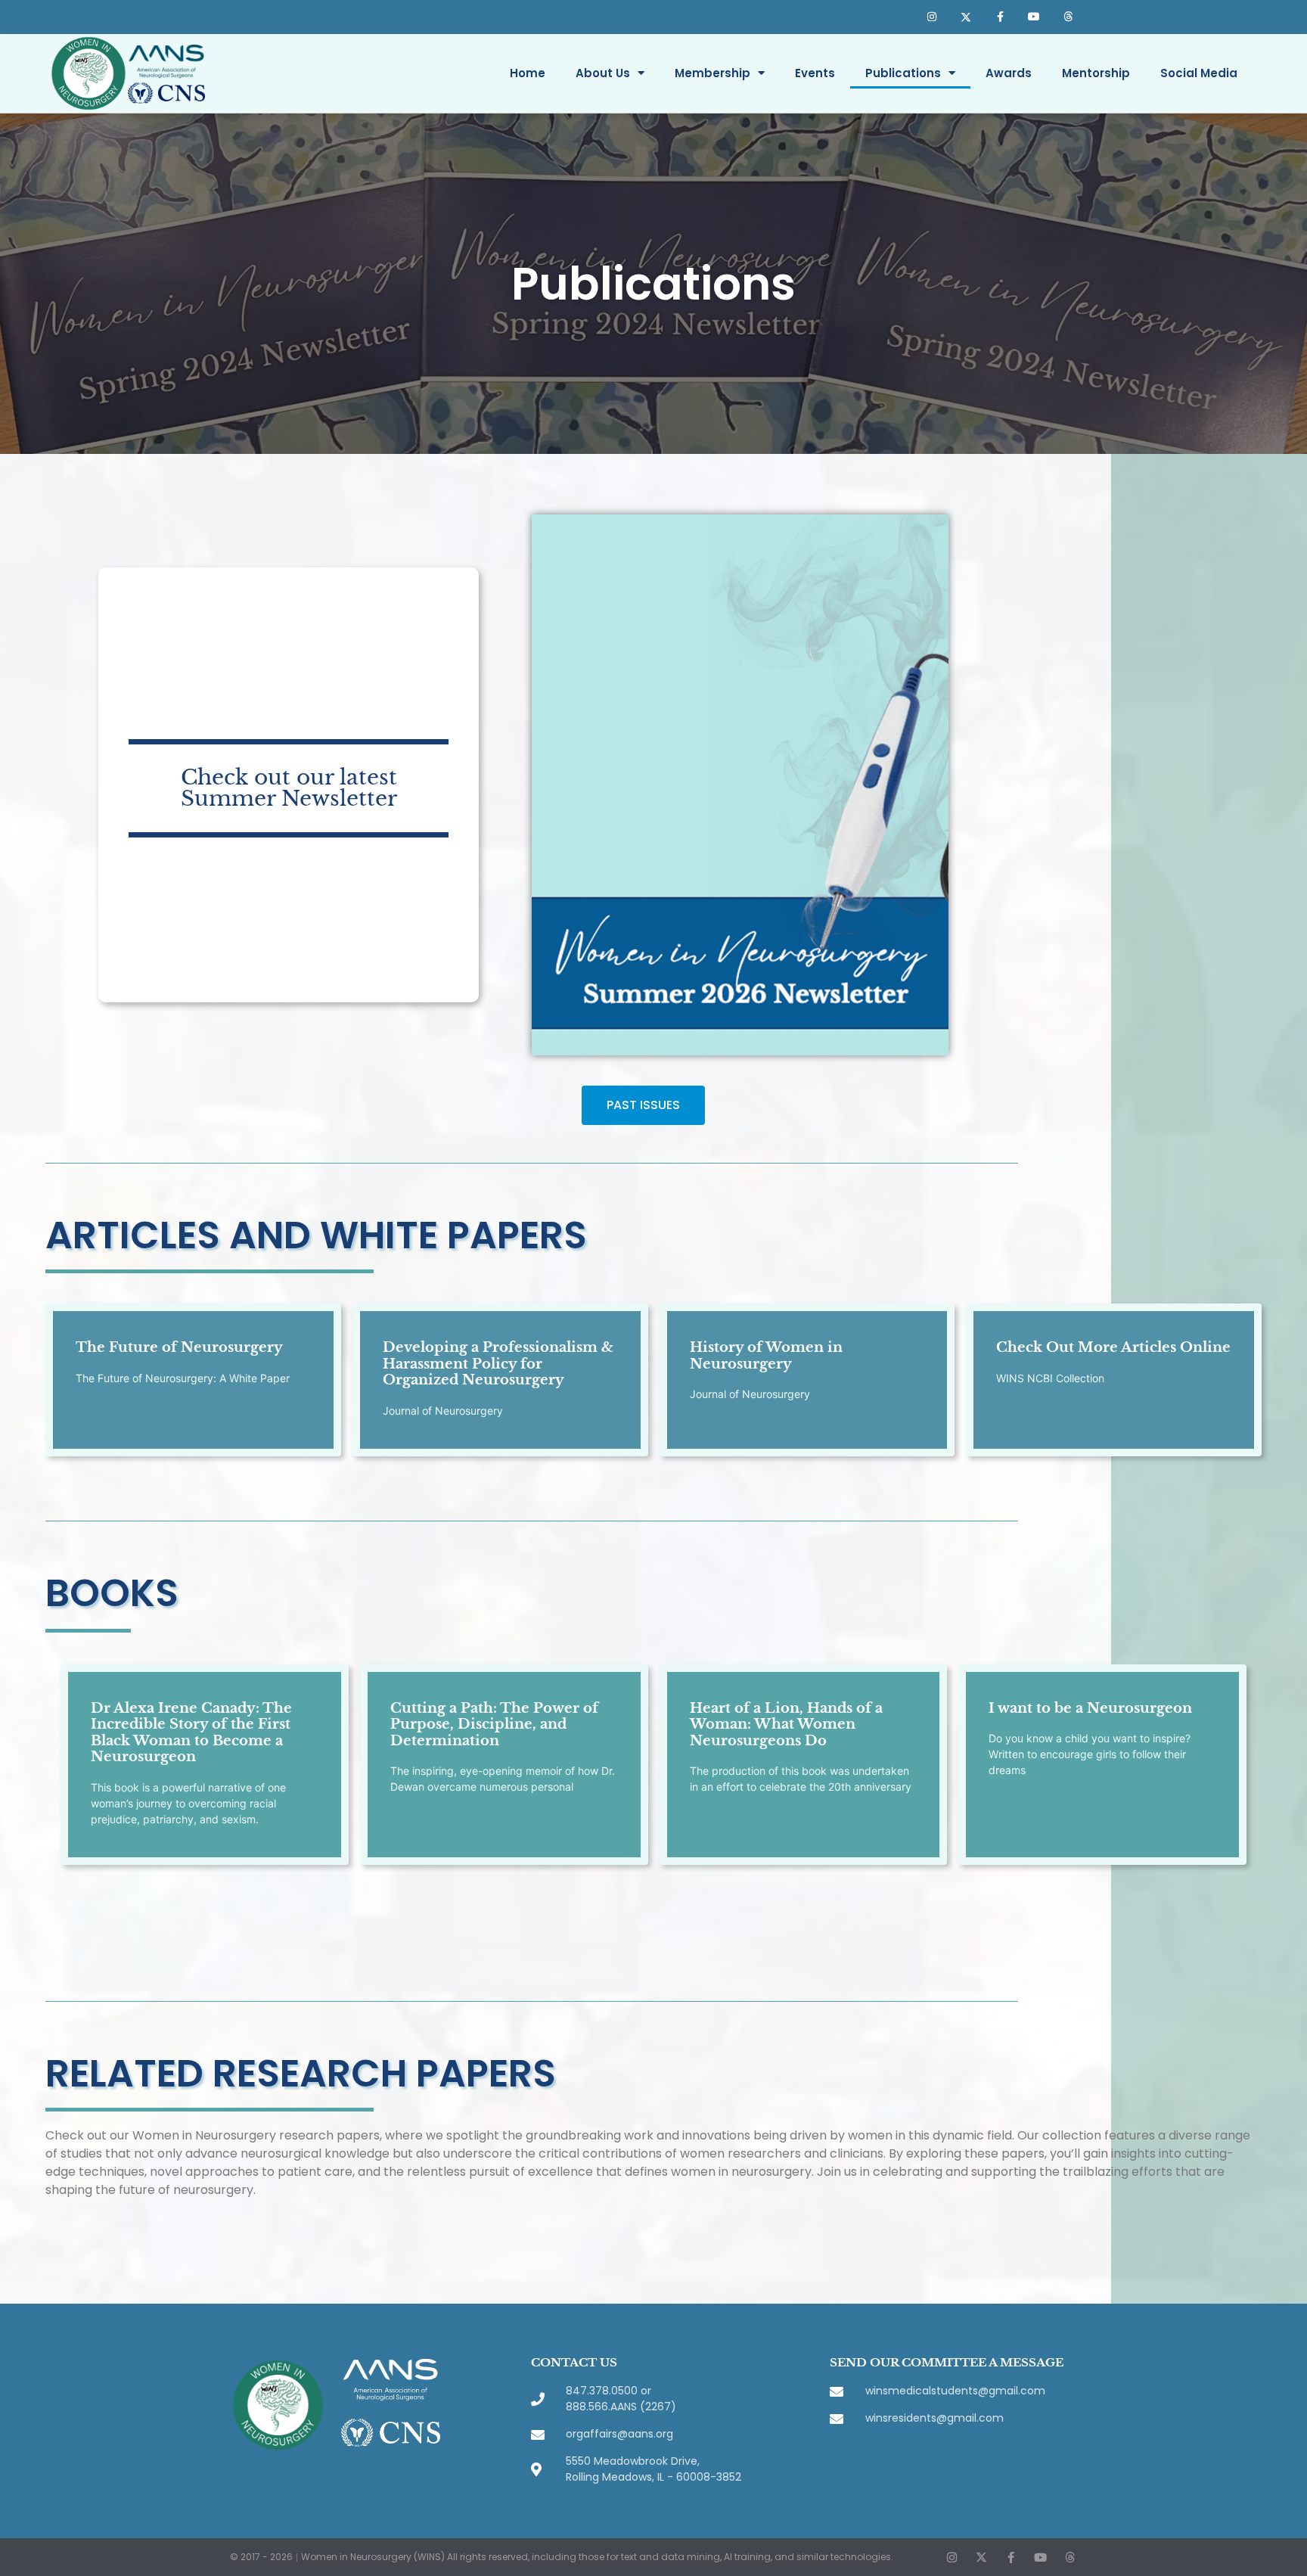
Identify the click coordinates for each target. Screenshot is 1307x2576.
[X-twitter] (981, 2557)
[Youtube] (1034, 17)
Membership (712, 73)
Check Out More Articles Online (1113, 1347)
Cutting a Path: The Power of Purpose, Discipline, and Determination (494, 1725)
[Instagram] (932, 17)
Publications (903, 73)
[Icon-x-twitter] (966, 17)
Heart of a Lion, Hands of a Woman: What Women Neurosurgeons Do (786, 1725)
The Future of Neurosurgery (179, 1347)
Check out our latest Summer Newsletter (289, 788)
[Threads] (1068, 17)
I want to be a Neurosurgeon (1090, 1708)
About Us (603, 73)
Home (528, 73)
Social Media (1199, 73)
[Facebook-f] (1000, 17)
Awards (1009, 73)
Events (815, 73)
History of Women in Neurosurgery (766, 1356)
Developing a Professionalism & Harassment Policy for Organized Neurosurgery (498, 1364)
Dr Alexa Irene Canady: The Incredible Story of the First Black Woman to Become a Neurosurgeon (191, 1733)
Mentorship (1096, 73)
